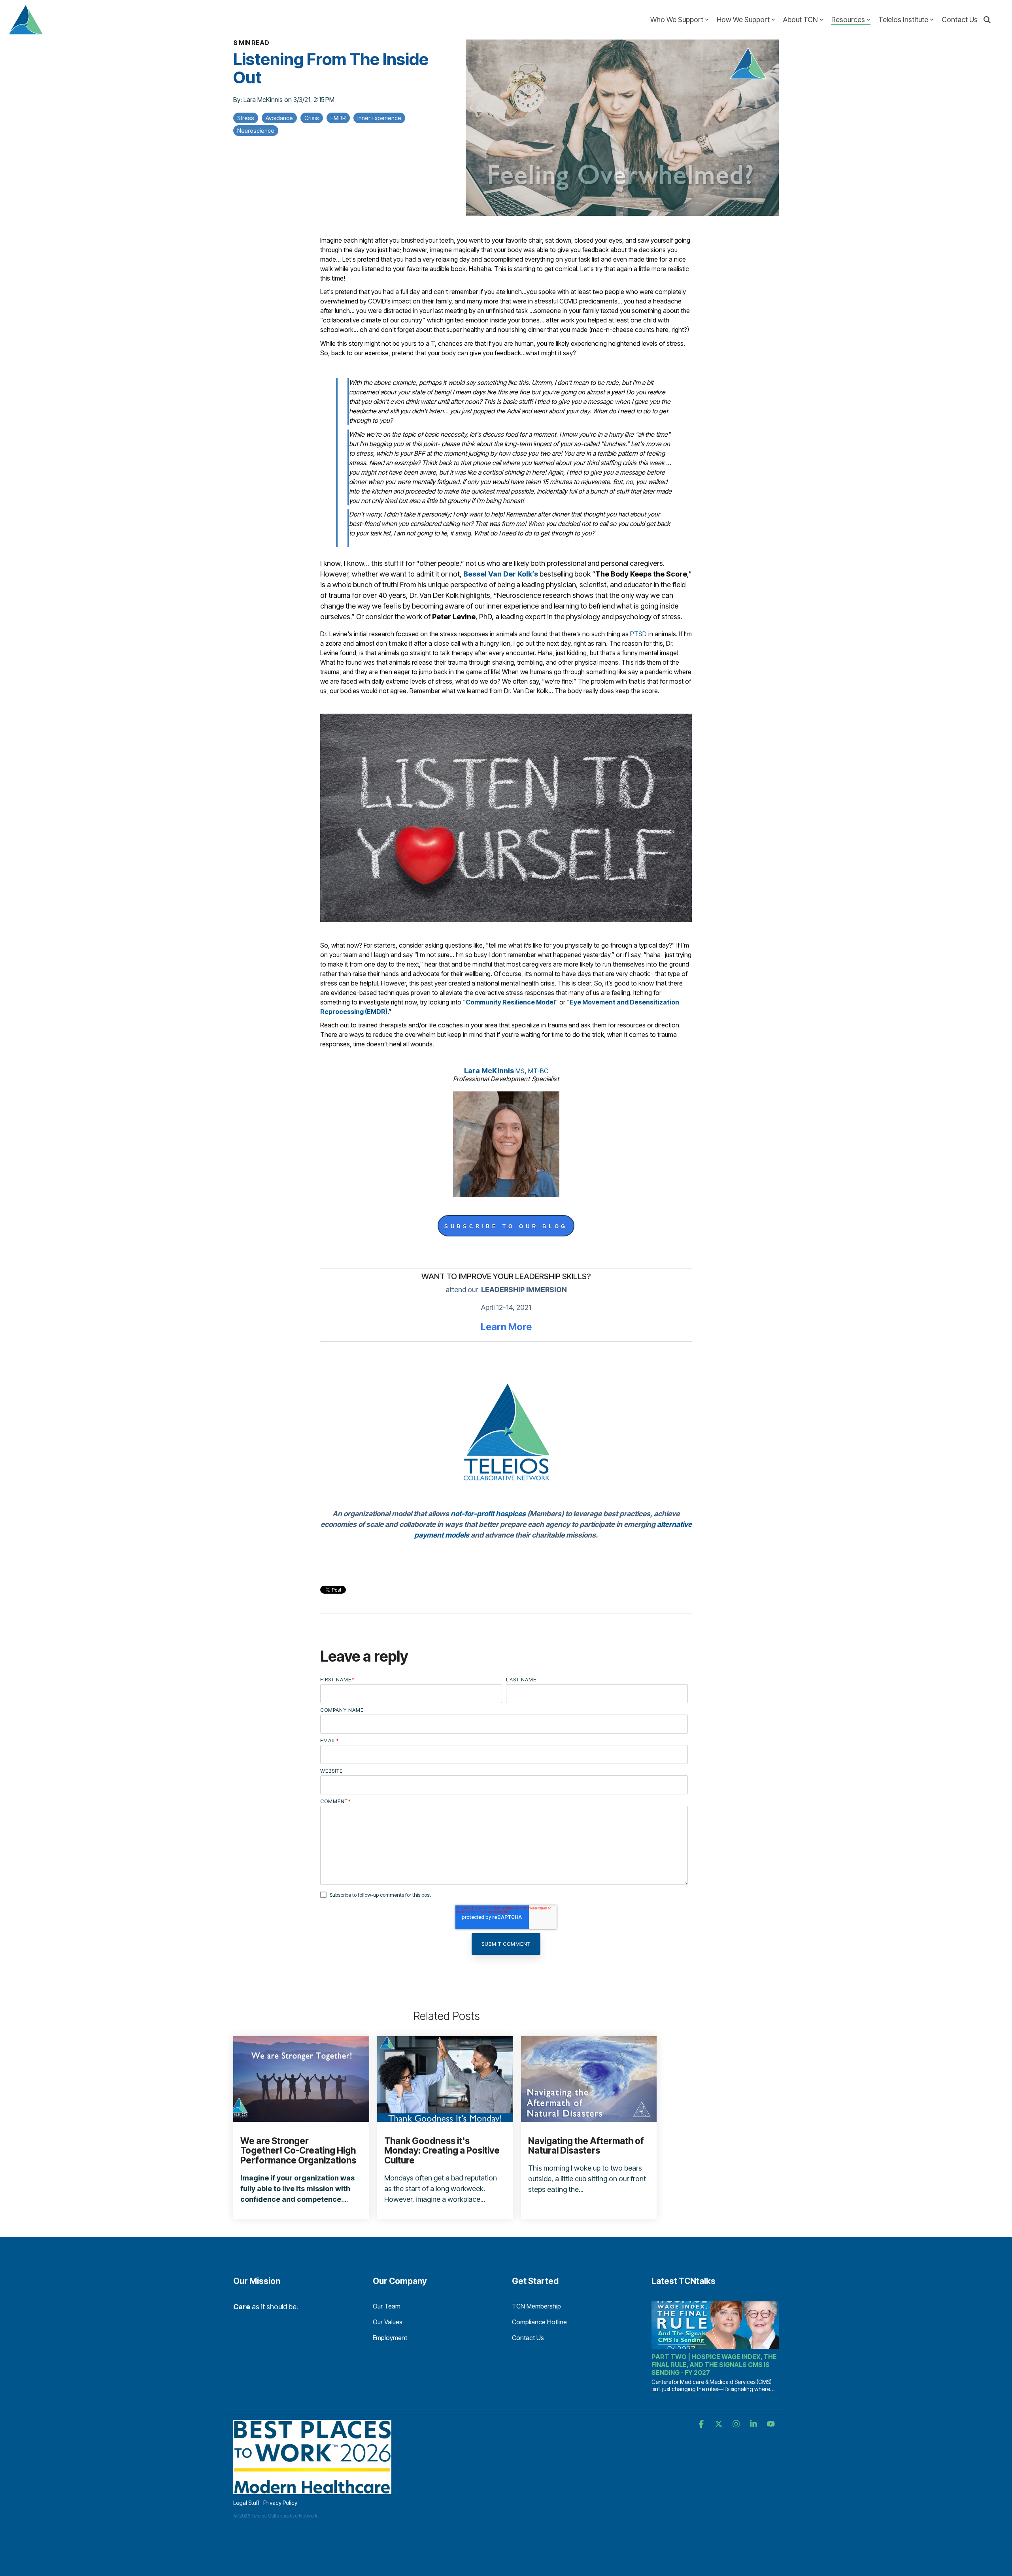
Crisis (312, 118)
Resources (848, 20)
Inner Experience (379, 118)
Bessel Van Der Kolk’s (501, 574)
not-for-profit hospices (488, 1514)
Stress (246, 118)
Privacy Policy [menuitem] (280, 2503)
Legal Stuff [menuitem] (246, 2503)
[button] (702, 2424)
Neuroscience (256, 131)
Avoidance (279, 118)
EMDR (338, 118)
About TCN (801, 20)
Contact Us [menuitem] (528, 2338)
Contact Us (960, 20)
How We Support (743, 20)
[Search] (987, 20)
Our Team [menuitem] (387, 2306)
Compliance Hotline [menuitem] (539, 2322)
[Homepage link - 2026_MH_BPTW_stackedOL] (312, 2490)
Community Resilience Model (510, 1002)
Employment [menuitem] (390, 2338)
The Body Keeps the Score (641, 574)
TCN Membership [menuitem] (536, 2306)
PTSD (638, 634)
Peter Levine (454, 617)
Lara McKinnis (264, 100)
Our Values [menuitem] (388, 2322)
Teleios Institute (903, 20)
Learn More (506, 1327)
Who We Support (677, 20)
